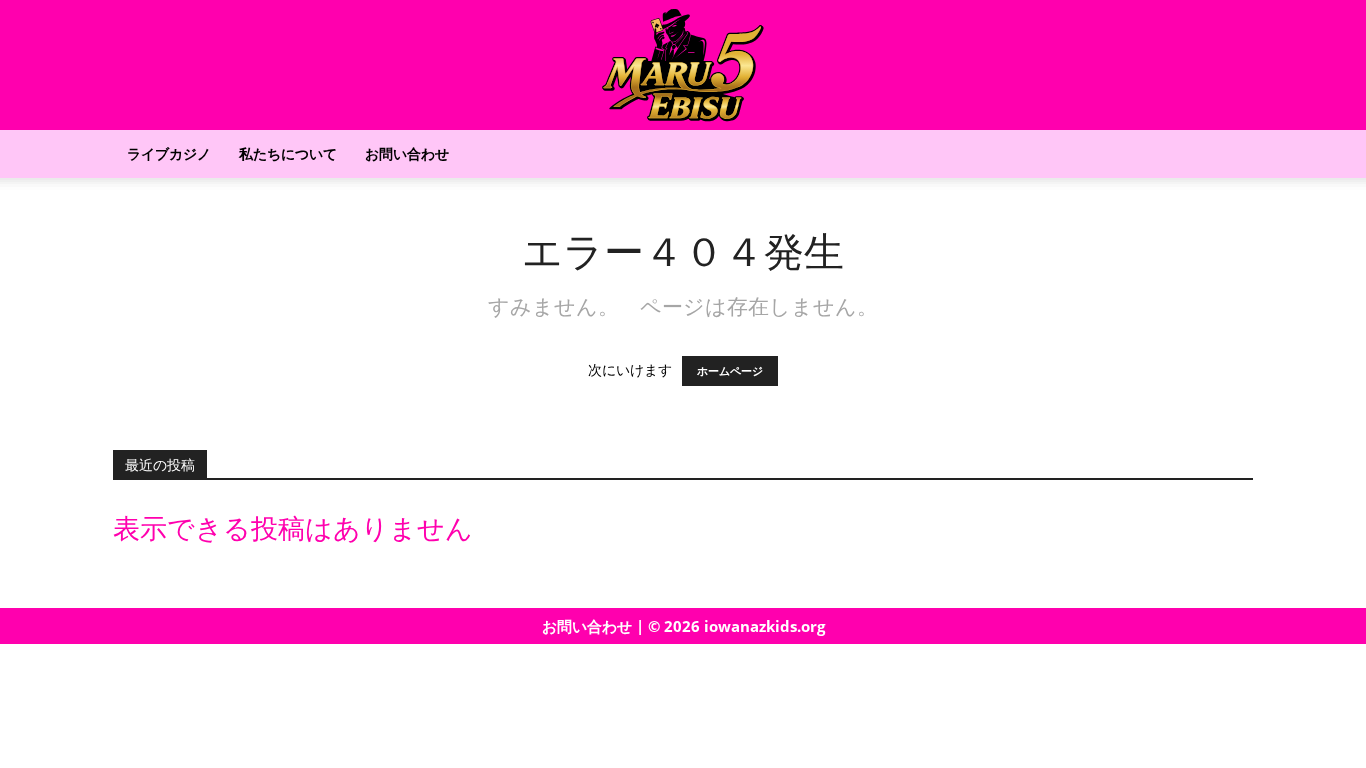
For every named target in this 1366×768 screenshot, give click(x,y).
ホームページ (730, 371)
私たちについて (288, 153)
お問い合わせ (407, 153)
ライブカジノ (169, 153)
